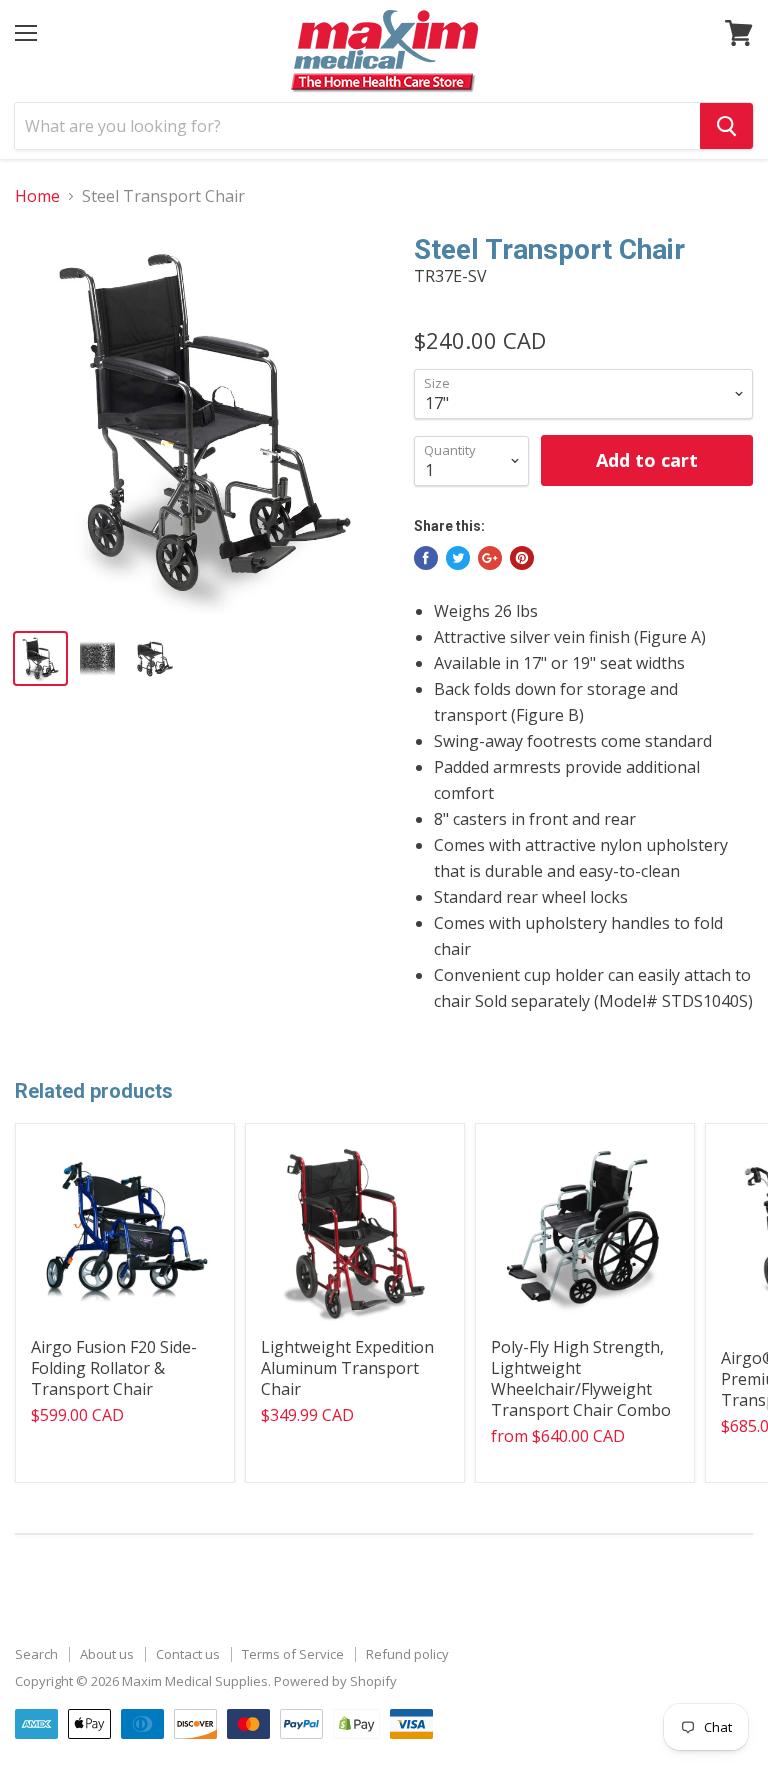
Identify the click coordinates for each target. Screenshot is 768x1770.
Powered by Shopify (335, 1681)
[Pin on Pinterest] (522, 558)
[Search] (726, 126)
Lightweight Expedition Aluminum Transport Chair (347, 1368)
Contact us (188, 1654)
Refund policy (407, 1654)
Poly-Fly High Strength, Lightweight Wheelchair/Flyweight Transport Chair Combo (581, 1378)
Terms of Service (293, 1654)
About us (107, 1654)
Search (36, 1654)
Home (37, 196)
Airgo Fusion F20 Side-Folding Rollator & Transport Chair (114, 1368)
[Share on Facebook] (426, 558)
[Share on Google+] (490, 558)
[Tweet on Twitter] (458, 558)
